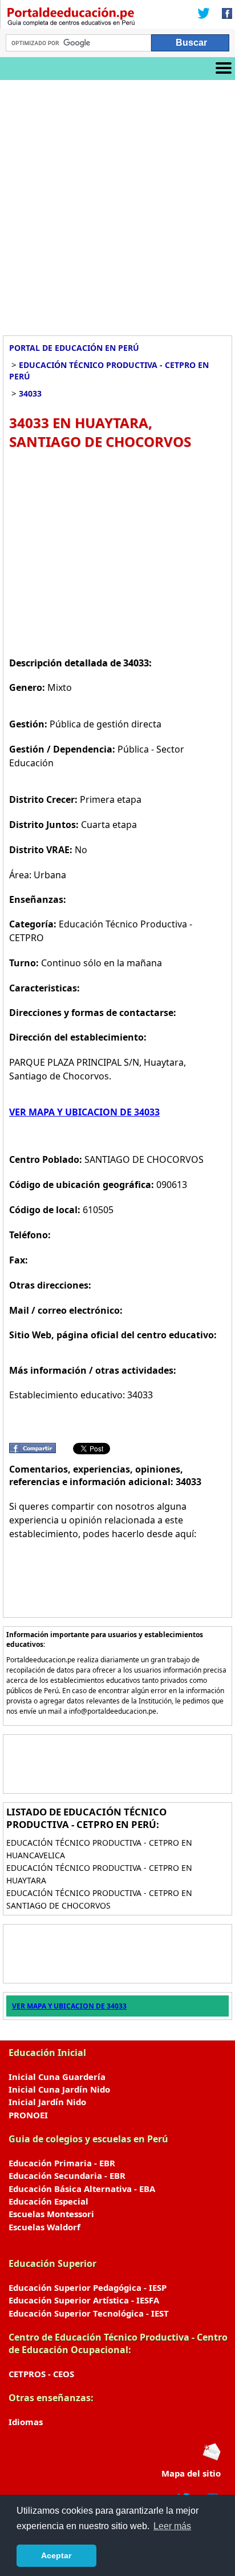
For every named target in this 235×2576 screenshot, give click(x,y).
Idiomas (26, 2422)
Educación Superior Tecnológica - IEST (89, 2313)
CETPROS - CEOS (41, 2374)
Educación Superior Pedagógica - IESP (88, 2287)
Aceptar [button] (56, 2555)
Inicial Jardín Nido (47, 2102)
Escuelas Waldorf (44, 2227)
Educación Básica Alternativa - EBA (82, 2189)
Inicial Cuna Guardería (57, 2077)
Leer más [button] (172, 2526)
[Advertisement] (117, 203)
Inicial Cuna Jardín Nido (59, 2089)
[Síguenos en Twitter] (204, 14)
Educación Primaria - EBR (62, 2163)
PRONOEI (28, 2115)
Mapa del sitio (191, 2473)
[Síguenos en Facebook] (224, 14)
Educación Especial (48, 2201)
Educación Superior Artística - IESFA (84, 2300)
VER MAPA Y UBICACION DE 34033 (84, 1112)
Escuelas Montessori (51, 2214)
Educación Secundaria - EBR (67, 2175)
